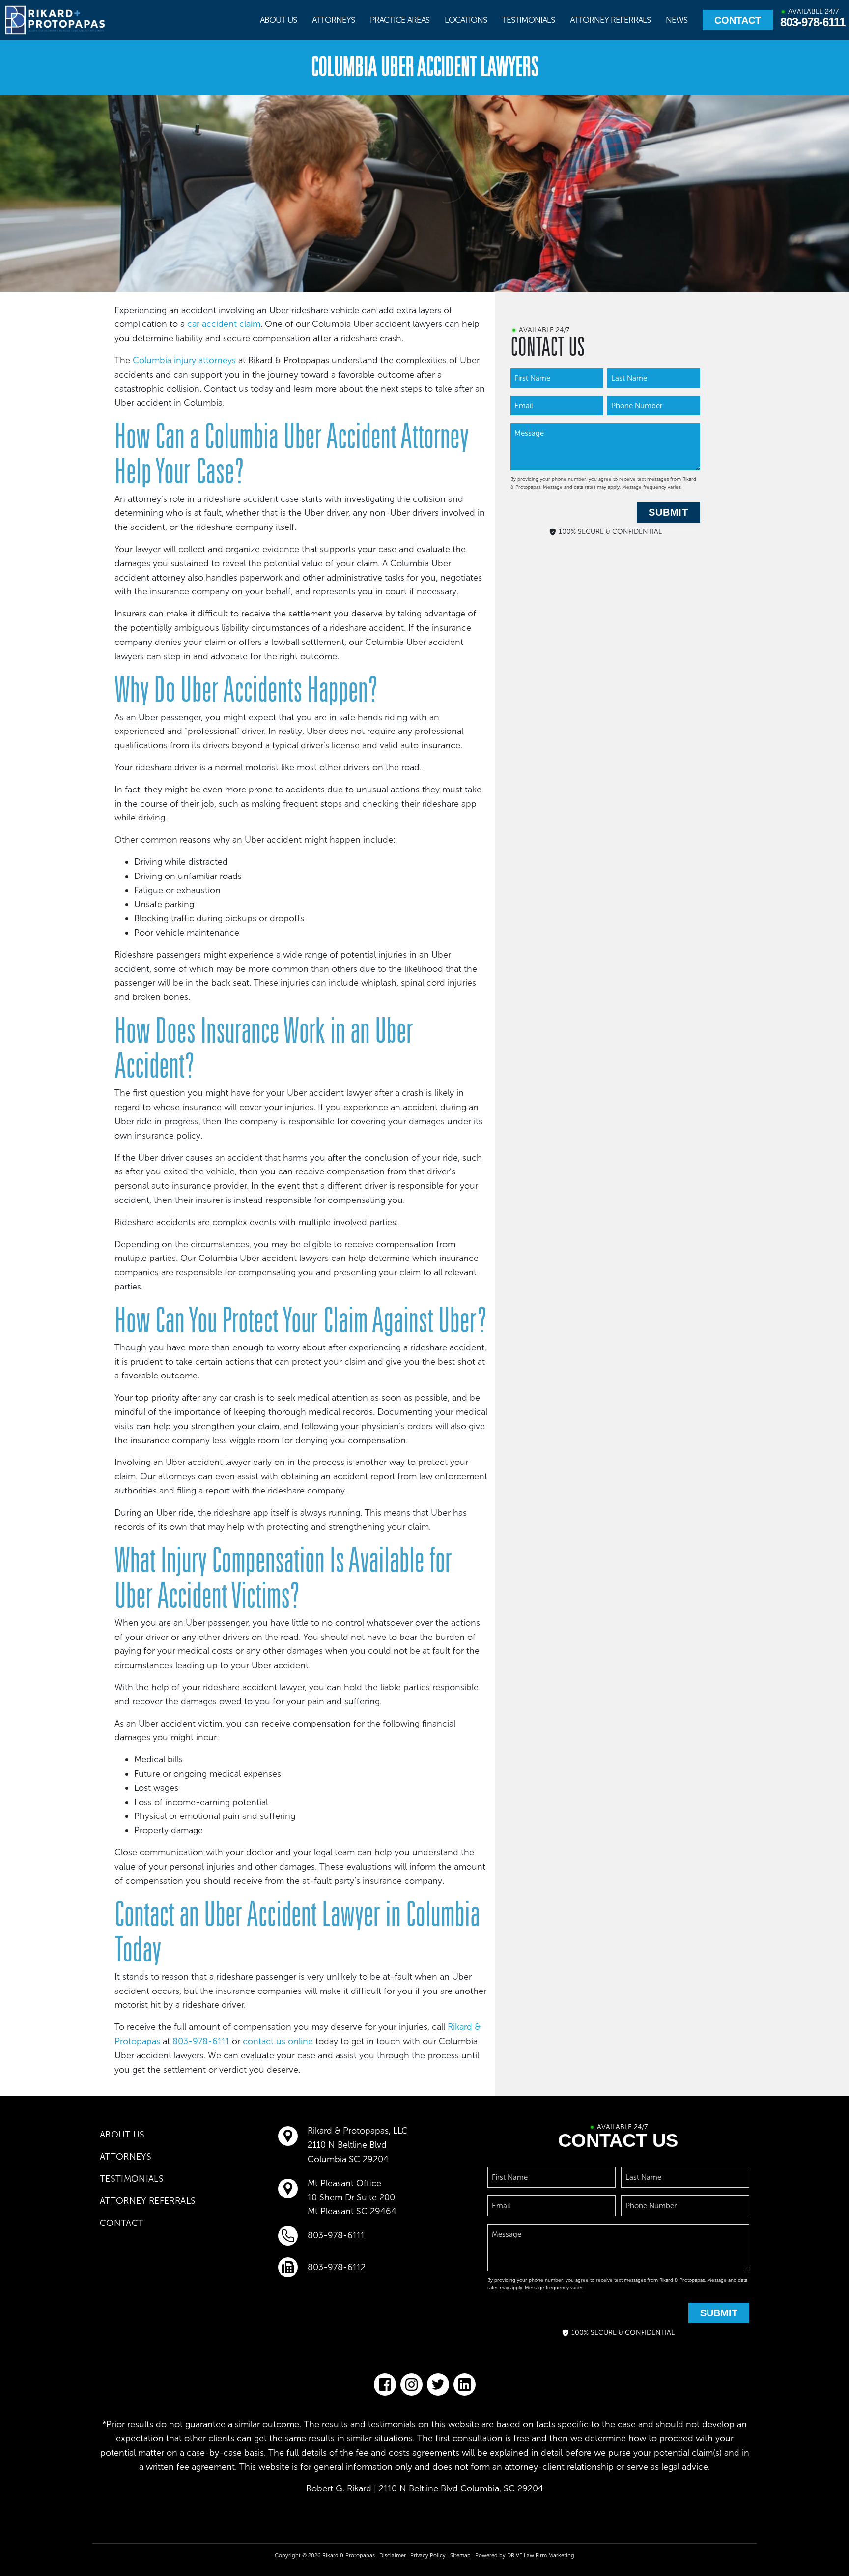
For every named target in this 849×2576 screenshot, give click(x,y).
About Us (278, 20)
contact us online (278, 2041)
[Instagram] (411, 2385)
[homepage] (56, 20)
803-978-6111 (813, 22)
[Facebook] (385, 2385)
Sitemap (460, 2555)
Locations (466, 20)
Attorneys (333, 20)
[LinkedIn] (465, 2385)
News (677, 20)
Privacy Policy (428, 2555)
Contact (738, 20)
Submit (668, 512)
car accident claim (224, 324)
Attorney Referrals (610, 20)
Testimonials (528, 20)
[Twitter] (438, 2385)
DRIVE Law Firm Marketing (541, 2555)
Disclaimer (393, 2555)
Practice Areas (400, 20)
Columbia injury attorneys (184, 360)
